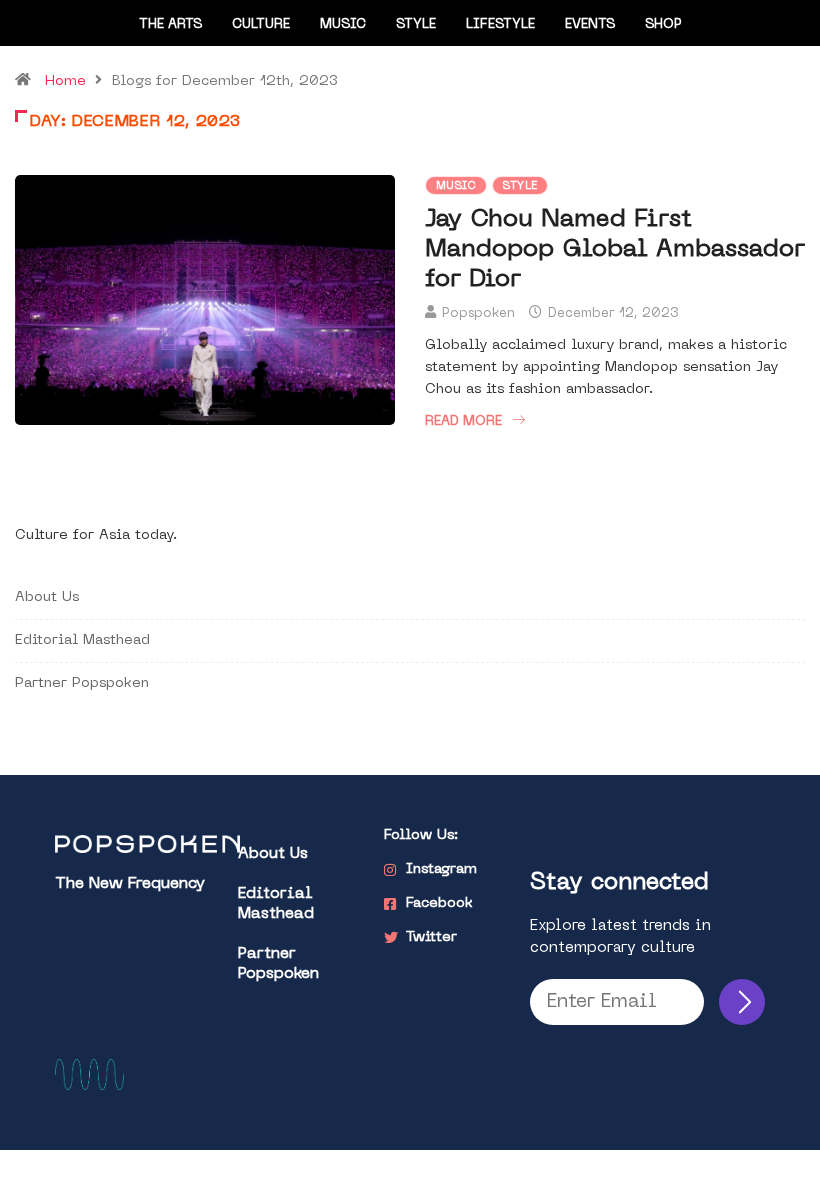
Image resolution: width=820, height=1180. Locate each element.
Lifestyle (500, 24)
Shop (663, 24)
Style (416, 24)
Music (343, 24)
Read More (463, 421)
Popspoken (478, 313)
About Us (47, 597)
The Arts (170, 24)
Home (65, 81)
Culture (261, 24)
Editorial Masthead (82, 640)
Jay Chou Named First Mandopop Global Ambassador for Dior (615, 250)
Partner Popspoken (82, 683)
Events (590, 24)
